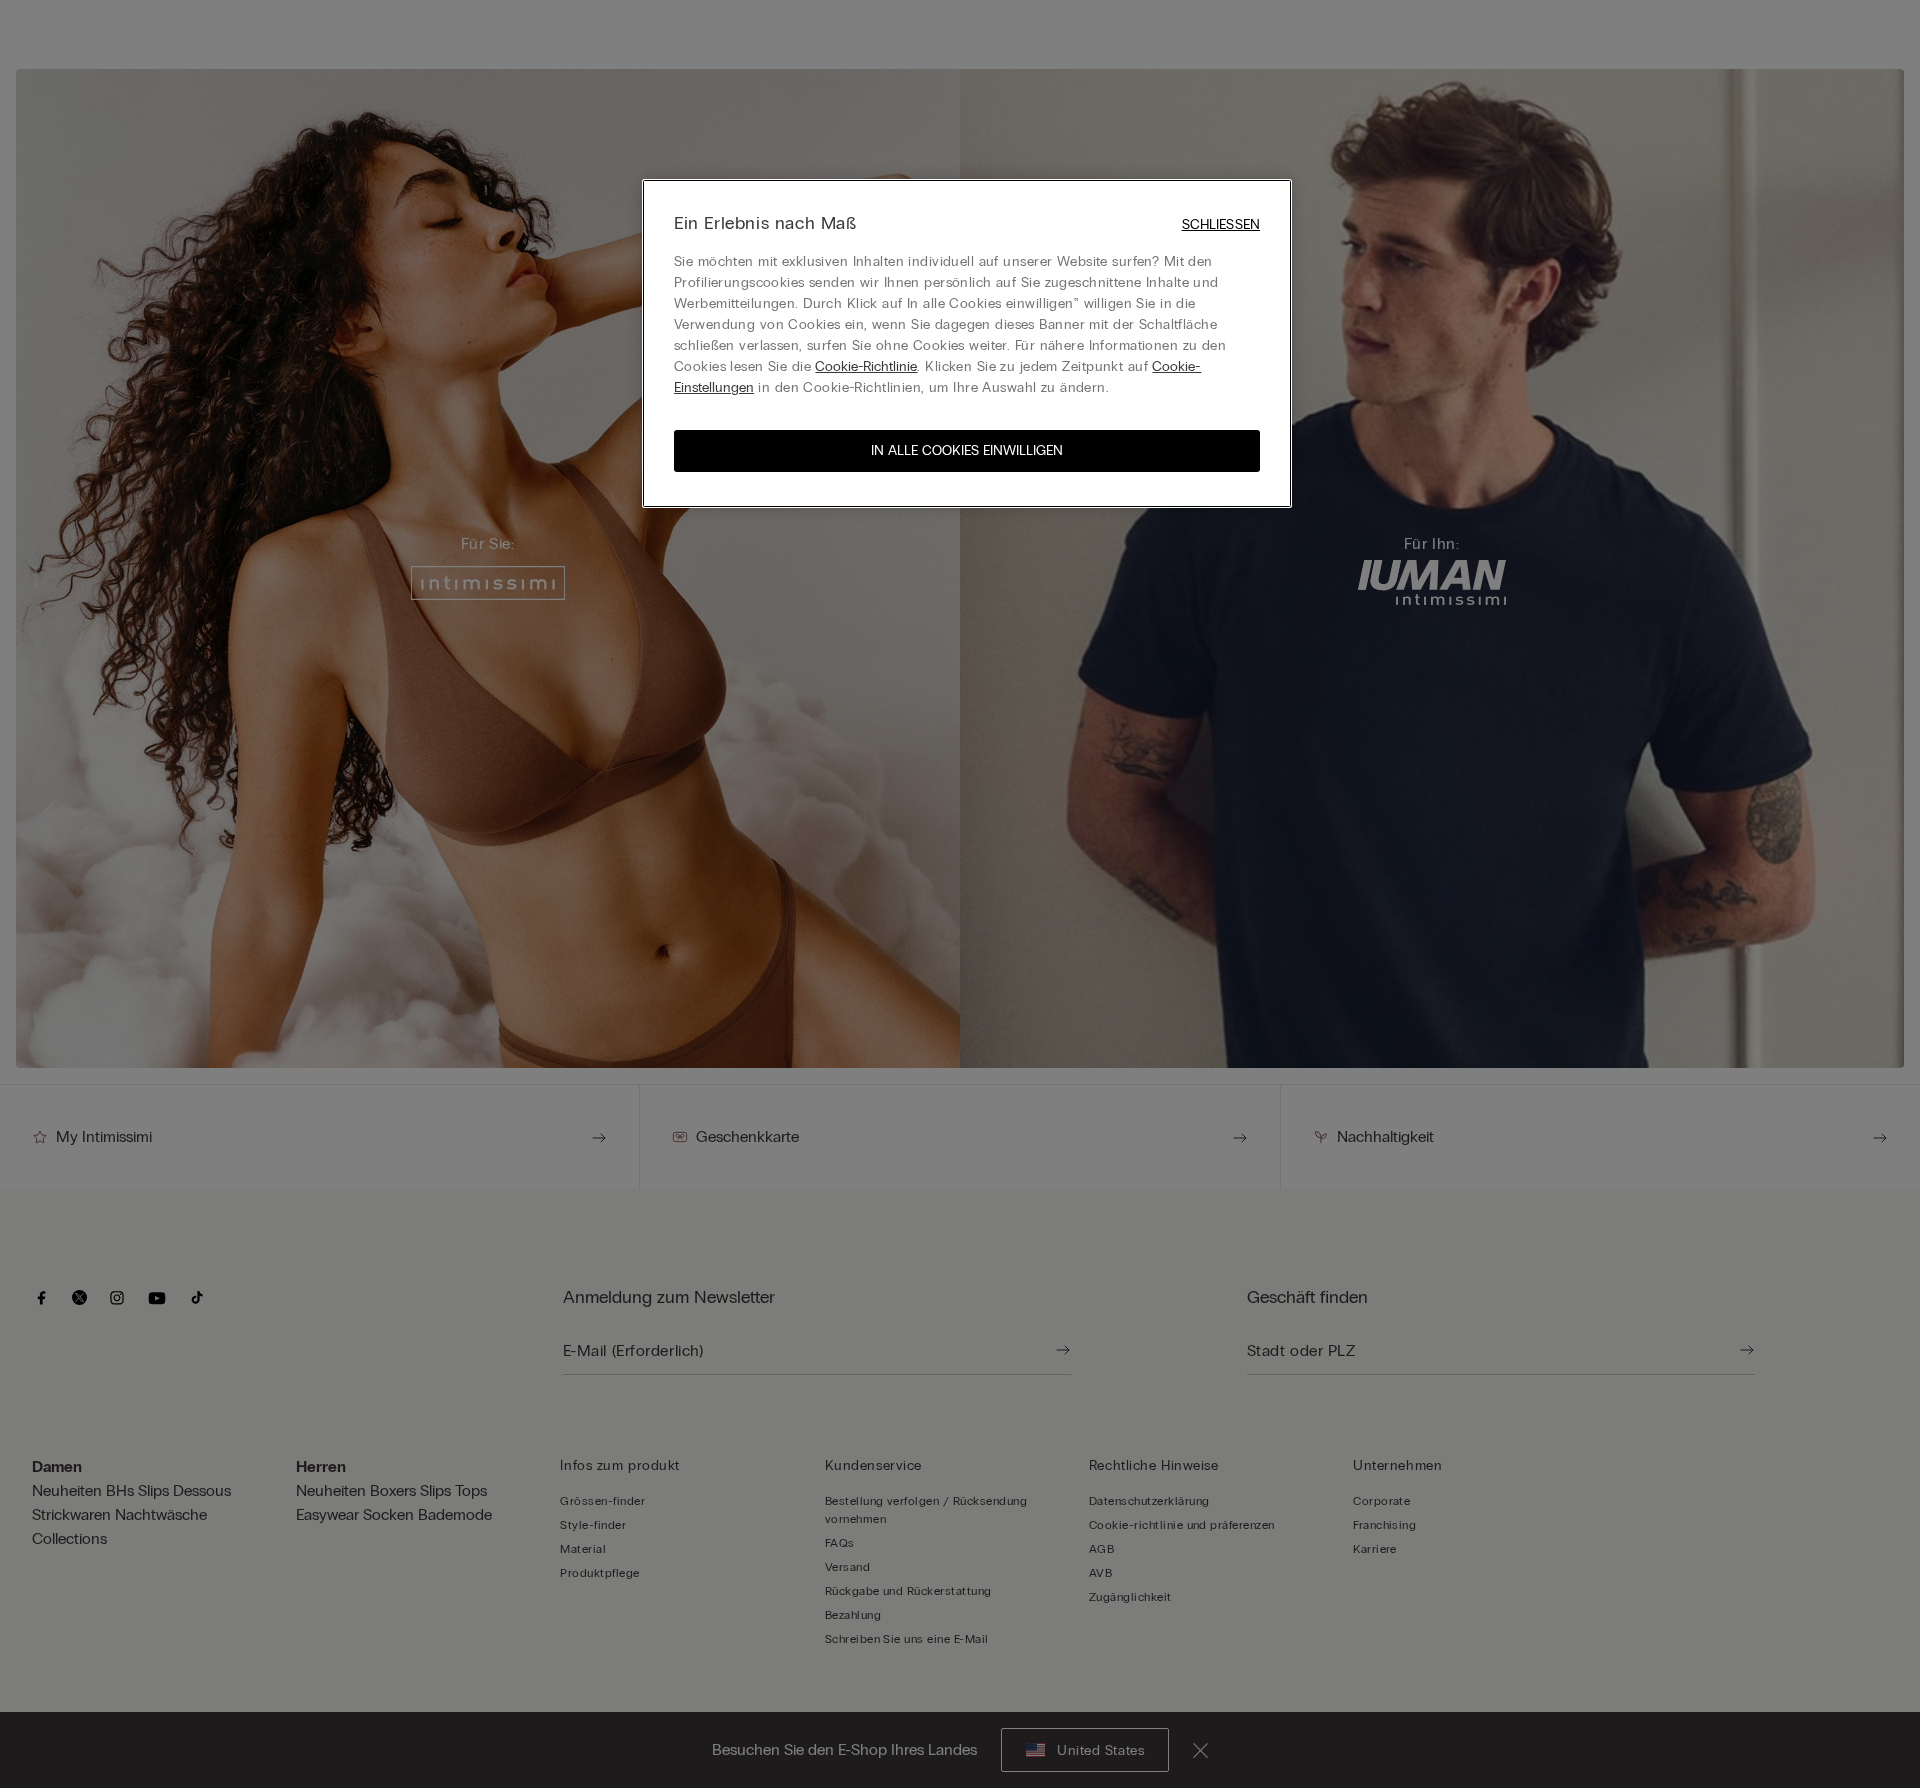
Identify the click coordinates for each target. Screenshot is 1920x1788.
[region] (967, 343)
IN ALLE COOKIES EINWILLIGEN (967, 450)
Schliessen (1221, 224)
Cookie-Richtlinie (866, 366)
